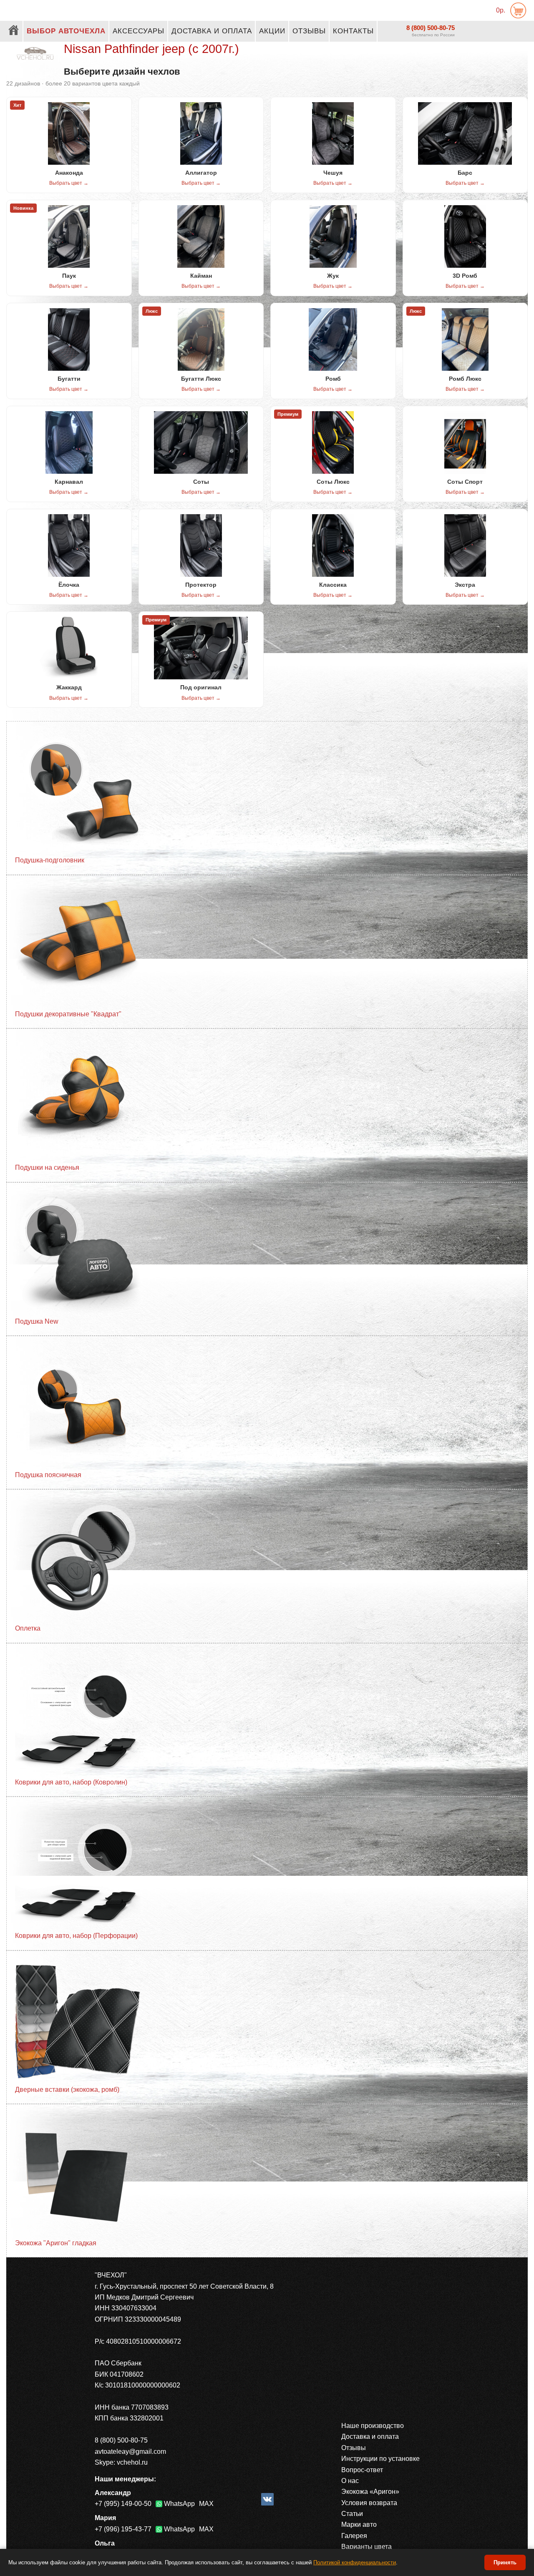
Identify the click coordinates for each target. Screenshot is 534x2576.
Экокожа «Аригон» (370, 2492)
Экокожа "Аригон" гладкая (56, 2243)
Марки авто (359, 2524)
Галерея (354, 2536)
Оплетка (28, 1628)
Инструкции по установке (380, 2459)
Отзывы (309, 31)
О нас (350, 2481)
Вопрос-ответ (362, 2470)
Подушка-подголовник (50, 860)
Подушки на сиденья (47, 1167)
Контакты (353, 31)
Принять (505, 2562)
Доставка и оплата (212, 31)
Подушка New (37, 1321)
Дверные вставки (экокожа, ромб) (67, 2090)
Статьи (352, 2514)
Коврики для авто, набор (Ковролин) (71, 1782)
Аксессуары (139, 31)
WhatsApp (179, 2504)
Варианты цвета (366, 2547)
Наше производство (373, 2426)
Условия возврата (369, 2503)
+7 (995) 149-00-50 (123, 2504)
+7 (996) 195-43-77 (123, 2529)
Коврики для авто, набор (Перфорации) (76, 1936)
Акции (272, 31)
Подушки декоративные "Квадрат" (68, 1014)
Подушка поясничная (48, 1475)
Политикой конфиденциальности (355, 2562)
